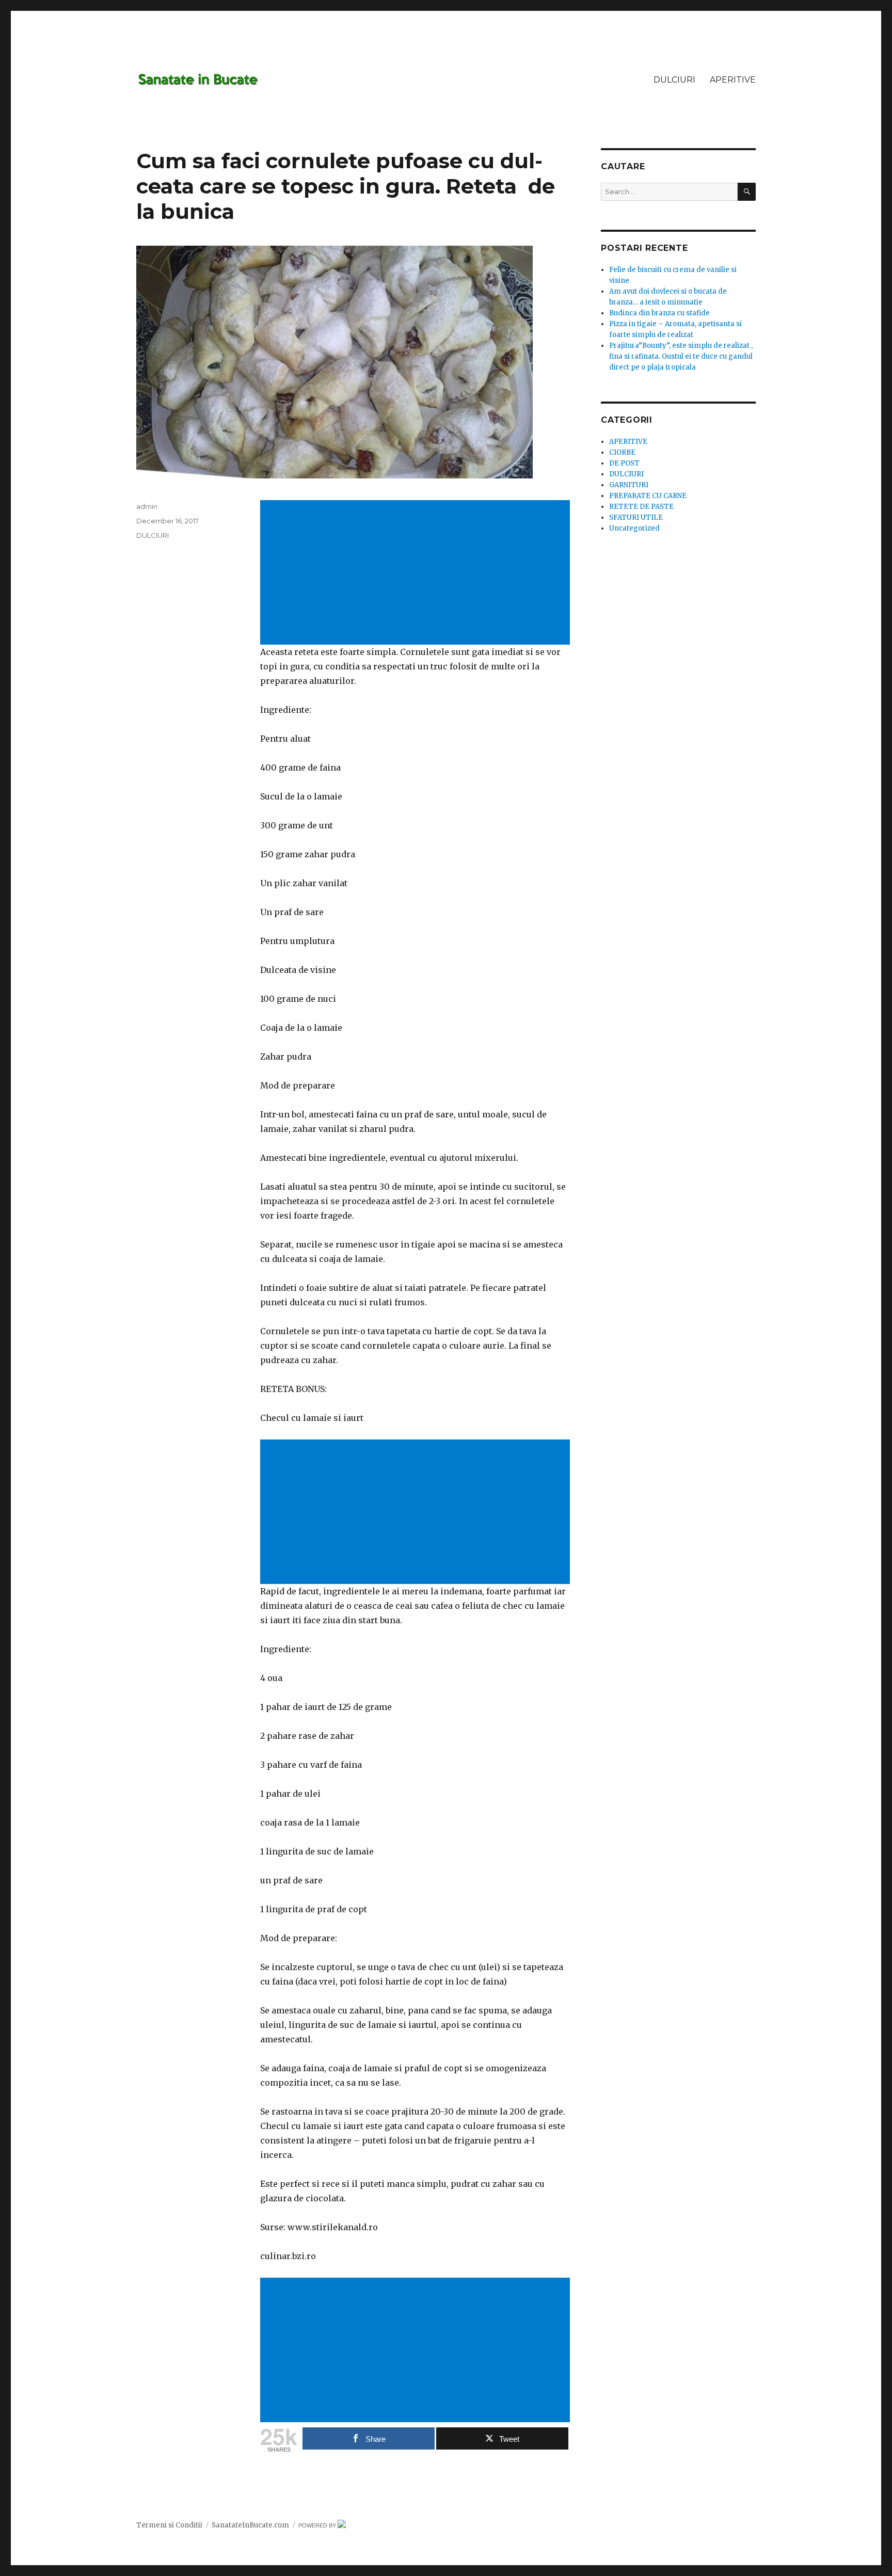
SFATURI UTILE (636, 517)
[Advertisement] (417, 573)
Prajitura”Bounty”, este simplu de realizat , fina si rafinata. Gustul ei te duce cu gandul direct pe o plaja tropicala (681, 356)
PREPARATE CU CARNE (648, 496)
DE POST (624, 463)
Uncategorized (634, 528)
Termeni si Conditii (169, 2525)
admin (147, 506)
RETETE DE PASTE (641, 507)
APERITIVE (733, 80)
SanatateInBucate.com (250, 2525)
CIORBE (622, 452)
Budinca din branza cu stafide (659, 313)
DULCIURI (674, 80)
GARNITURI (629, 485)
